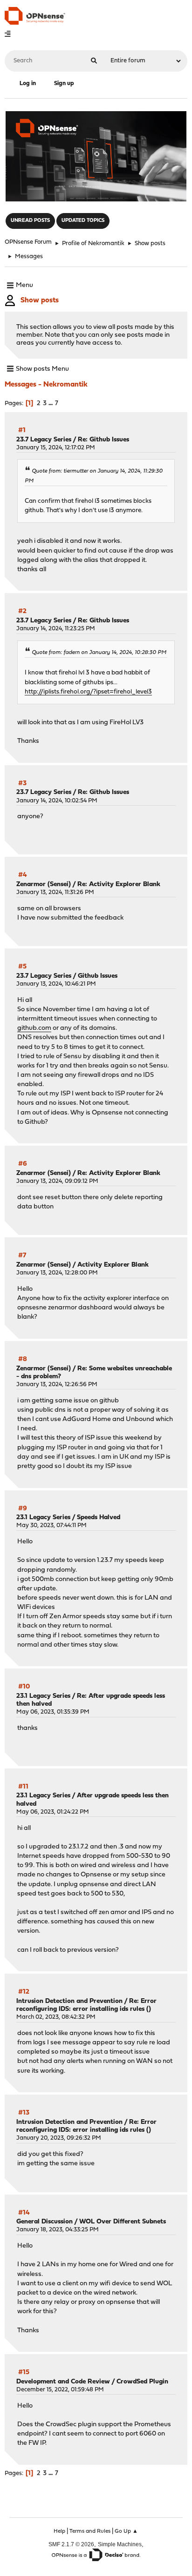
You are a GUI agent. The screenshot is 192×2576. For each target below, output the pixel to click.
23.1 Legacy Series (43, 1518)
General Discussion (45, 2222)
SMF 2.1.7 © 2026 (71, 2544)
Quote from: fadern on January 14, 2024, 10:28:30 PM (99, 653)
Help (59, 2531)
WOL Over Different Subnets (123, 2222)
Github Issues (98, 976)
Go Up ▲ (126, 2531)
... (51, 404)
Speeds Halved (99, 1518)
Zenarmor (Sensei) (44, 884)
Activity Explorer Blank (113, 1265)
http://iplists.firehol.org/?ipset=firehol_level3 (88, 692)
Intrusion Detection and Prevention (69, 2001)
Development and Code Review (63, 2382)
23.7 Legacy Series (44, 440)
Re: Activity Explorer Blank (119, 884)
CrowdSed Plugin (142, 2382)
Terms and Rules (90, 2531)
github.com (34, 1028)
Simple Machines (120, 2544)
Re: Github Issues (103, 440)
